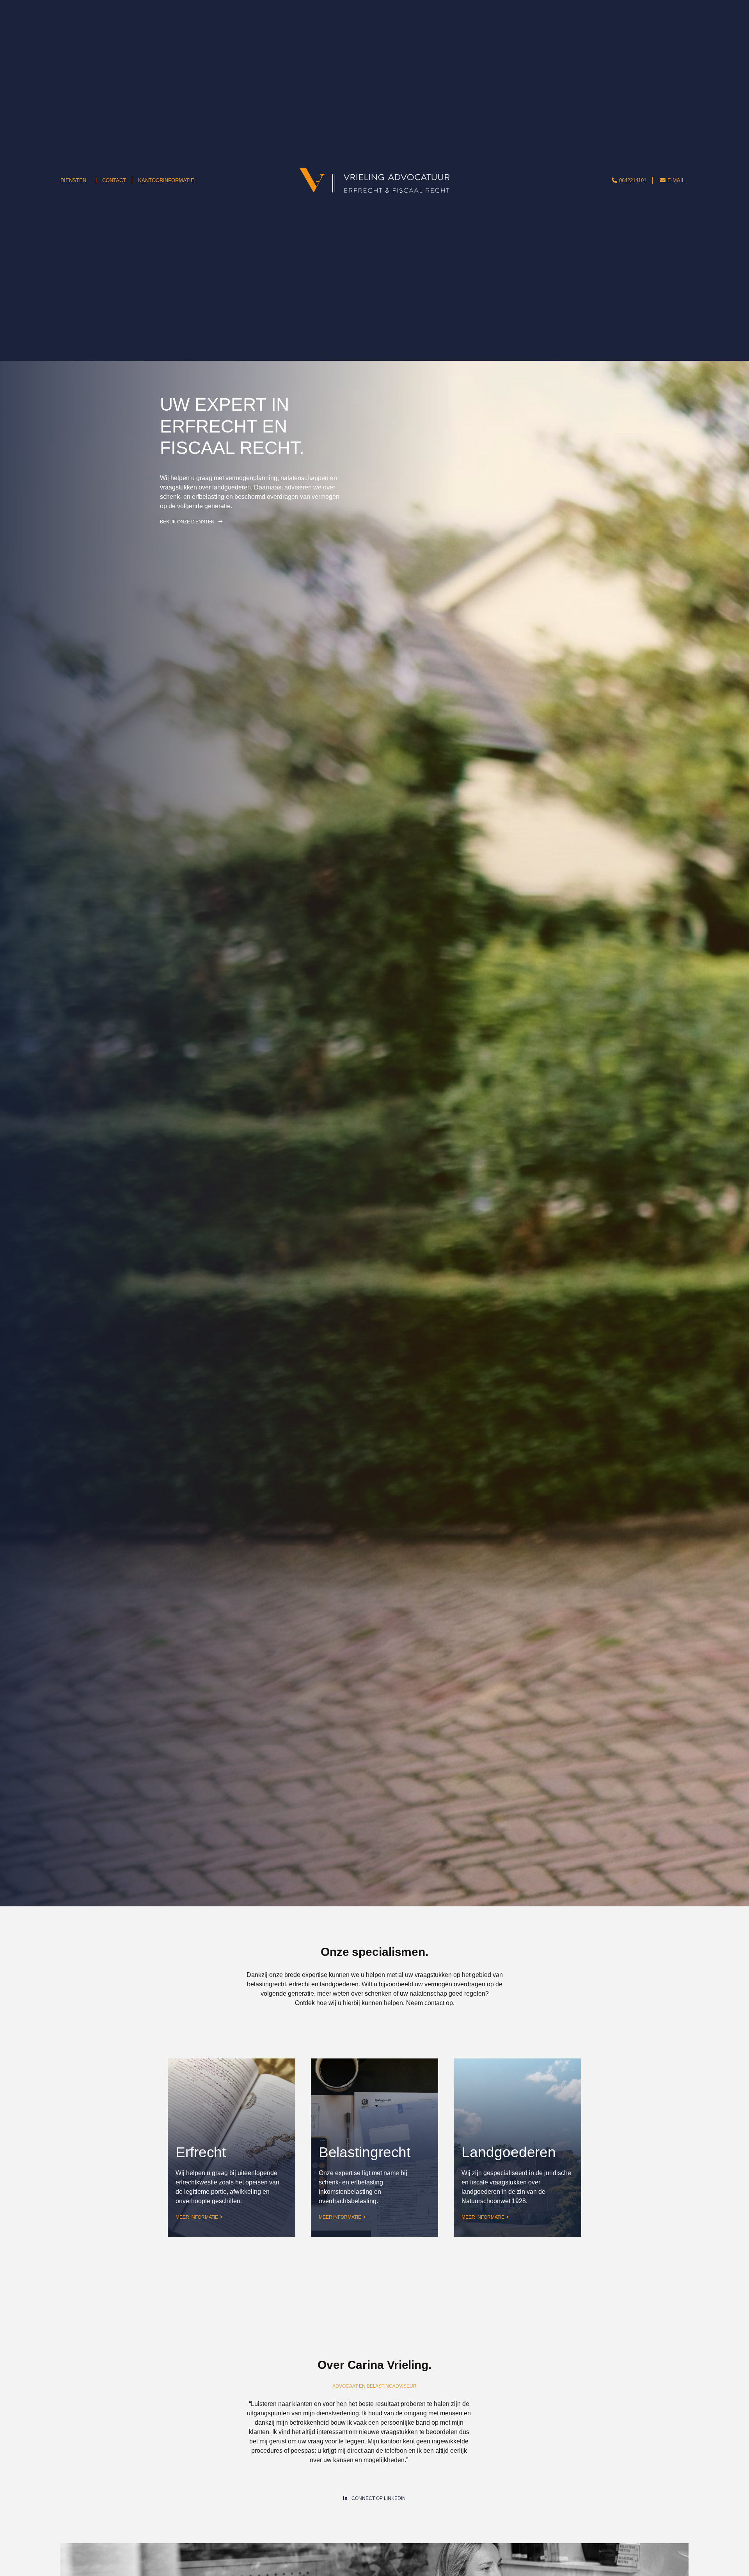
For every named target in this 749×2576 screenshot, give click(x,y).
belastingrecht (266, 1984)
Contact (114, 180)
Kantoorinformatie (166, 180)
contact (434, 2003)
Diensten (73, 180)
